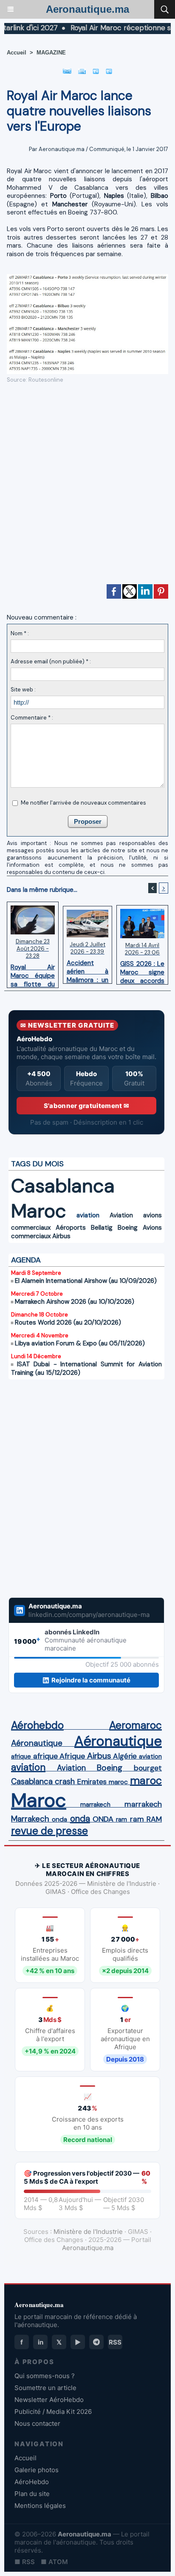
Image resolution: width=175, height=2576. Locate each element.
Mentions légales (40, 2506)
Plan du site (32, 2494)
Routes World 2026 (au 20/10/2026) (68, 1322)
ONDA (103, 1819)
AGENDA (26, 1260)
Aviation (121, 1215)
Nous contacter (37, 2423)
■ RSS (25, 2562)
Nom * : (20, 633)
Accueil (17, 53)
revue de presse (49, 1831)
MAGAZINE (51, 53)
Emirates (92, 1782)
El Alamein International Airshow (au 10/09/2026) (86, 1281)
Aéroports (71, 1228)
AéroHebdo (32, 2482)
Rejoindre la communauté (91, 1680)
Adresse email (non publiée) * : (51, 661)
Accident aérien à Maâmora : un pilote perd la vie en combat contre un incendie (88, 969)
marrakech (95, 1805)
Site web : (23, 690)
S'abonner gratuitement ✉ (86, 1106)
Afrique (72, 1756)
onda (59, 1819)
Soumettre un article (45, 2388)
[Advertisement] (81, 487)
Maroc (39, 1211)
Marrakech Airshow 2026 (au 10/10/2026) (75, 1302)
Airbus (61, 1236)
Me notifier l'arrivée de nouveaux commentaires (83, 803)
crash (65, 1782)
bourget (148, 1768)
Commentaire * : (32, 718)
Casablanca (63, 1186)
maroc (118, 1782)
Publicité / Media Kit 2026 (53, 2412)
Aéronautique (37, 1743)
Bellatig (102, 1228)
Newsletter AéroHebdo (49, 2400)
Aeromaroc (135, 1725)
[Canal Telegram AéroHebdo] (96, 2342)
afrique (21, 1756)
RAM (154, 1819)
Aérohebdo (37, 1725)
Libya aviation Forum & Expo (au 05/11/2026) (80, 1343)
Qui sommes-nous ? (45, 2376)
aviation (88, 1215)
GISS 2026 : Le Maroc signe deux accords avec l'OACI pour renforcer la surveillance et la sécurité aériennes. (142, 970)
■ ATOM (54, 2562)
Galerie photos (37, 2470)
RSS (115, 2342)
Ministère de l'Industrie (88, 2232)
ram (121, 1819)
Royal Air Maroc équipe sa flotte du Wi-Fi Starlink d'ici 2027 (33, 974)
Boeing (128, 1228)
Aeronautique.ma (87, 9)
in (41, 2342)
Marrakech (30, 1819)
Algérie (125, 1756)
